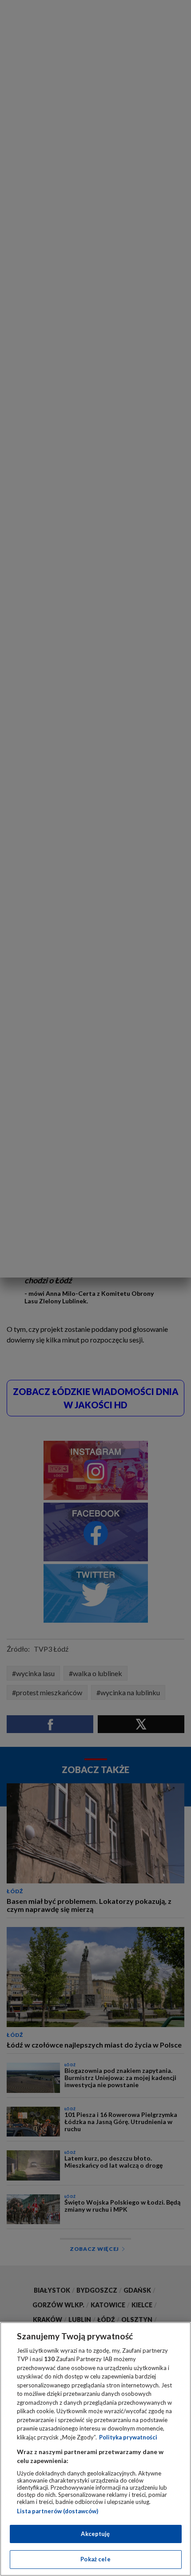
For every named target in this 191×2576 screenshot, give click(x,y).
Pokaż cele (95, 2559)
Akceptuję (95, 2534)
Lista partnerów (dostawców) (58, 2511)
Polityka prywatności (128, 2437)
